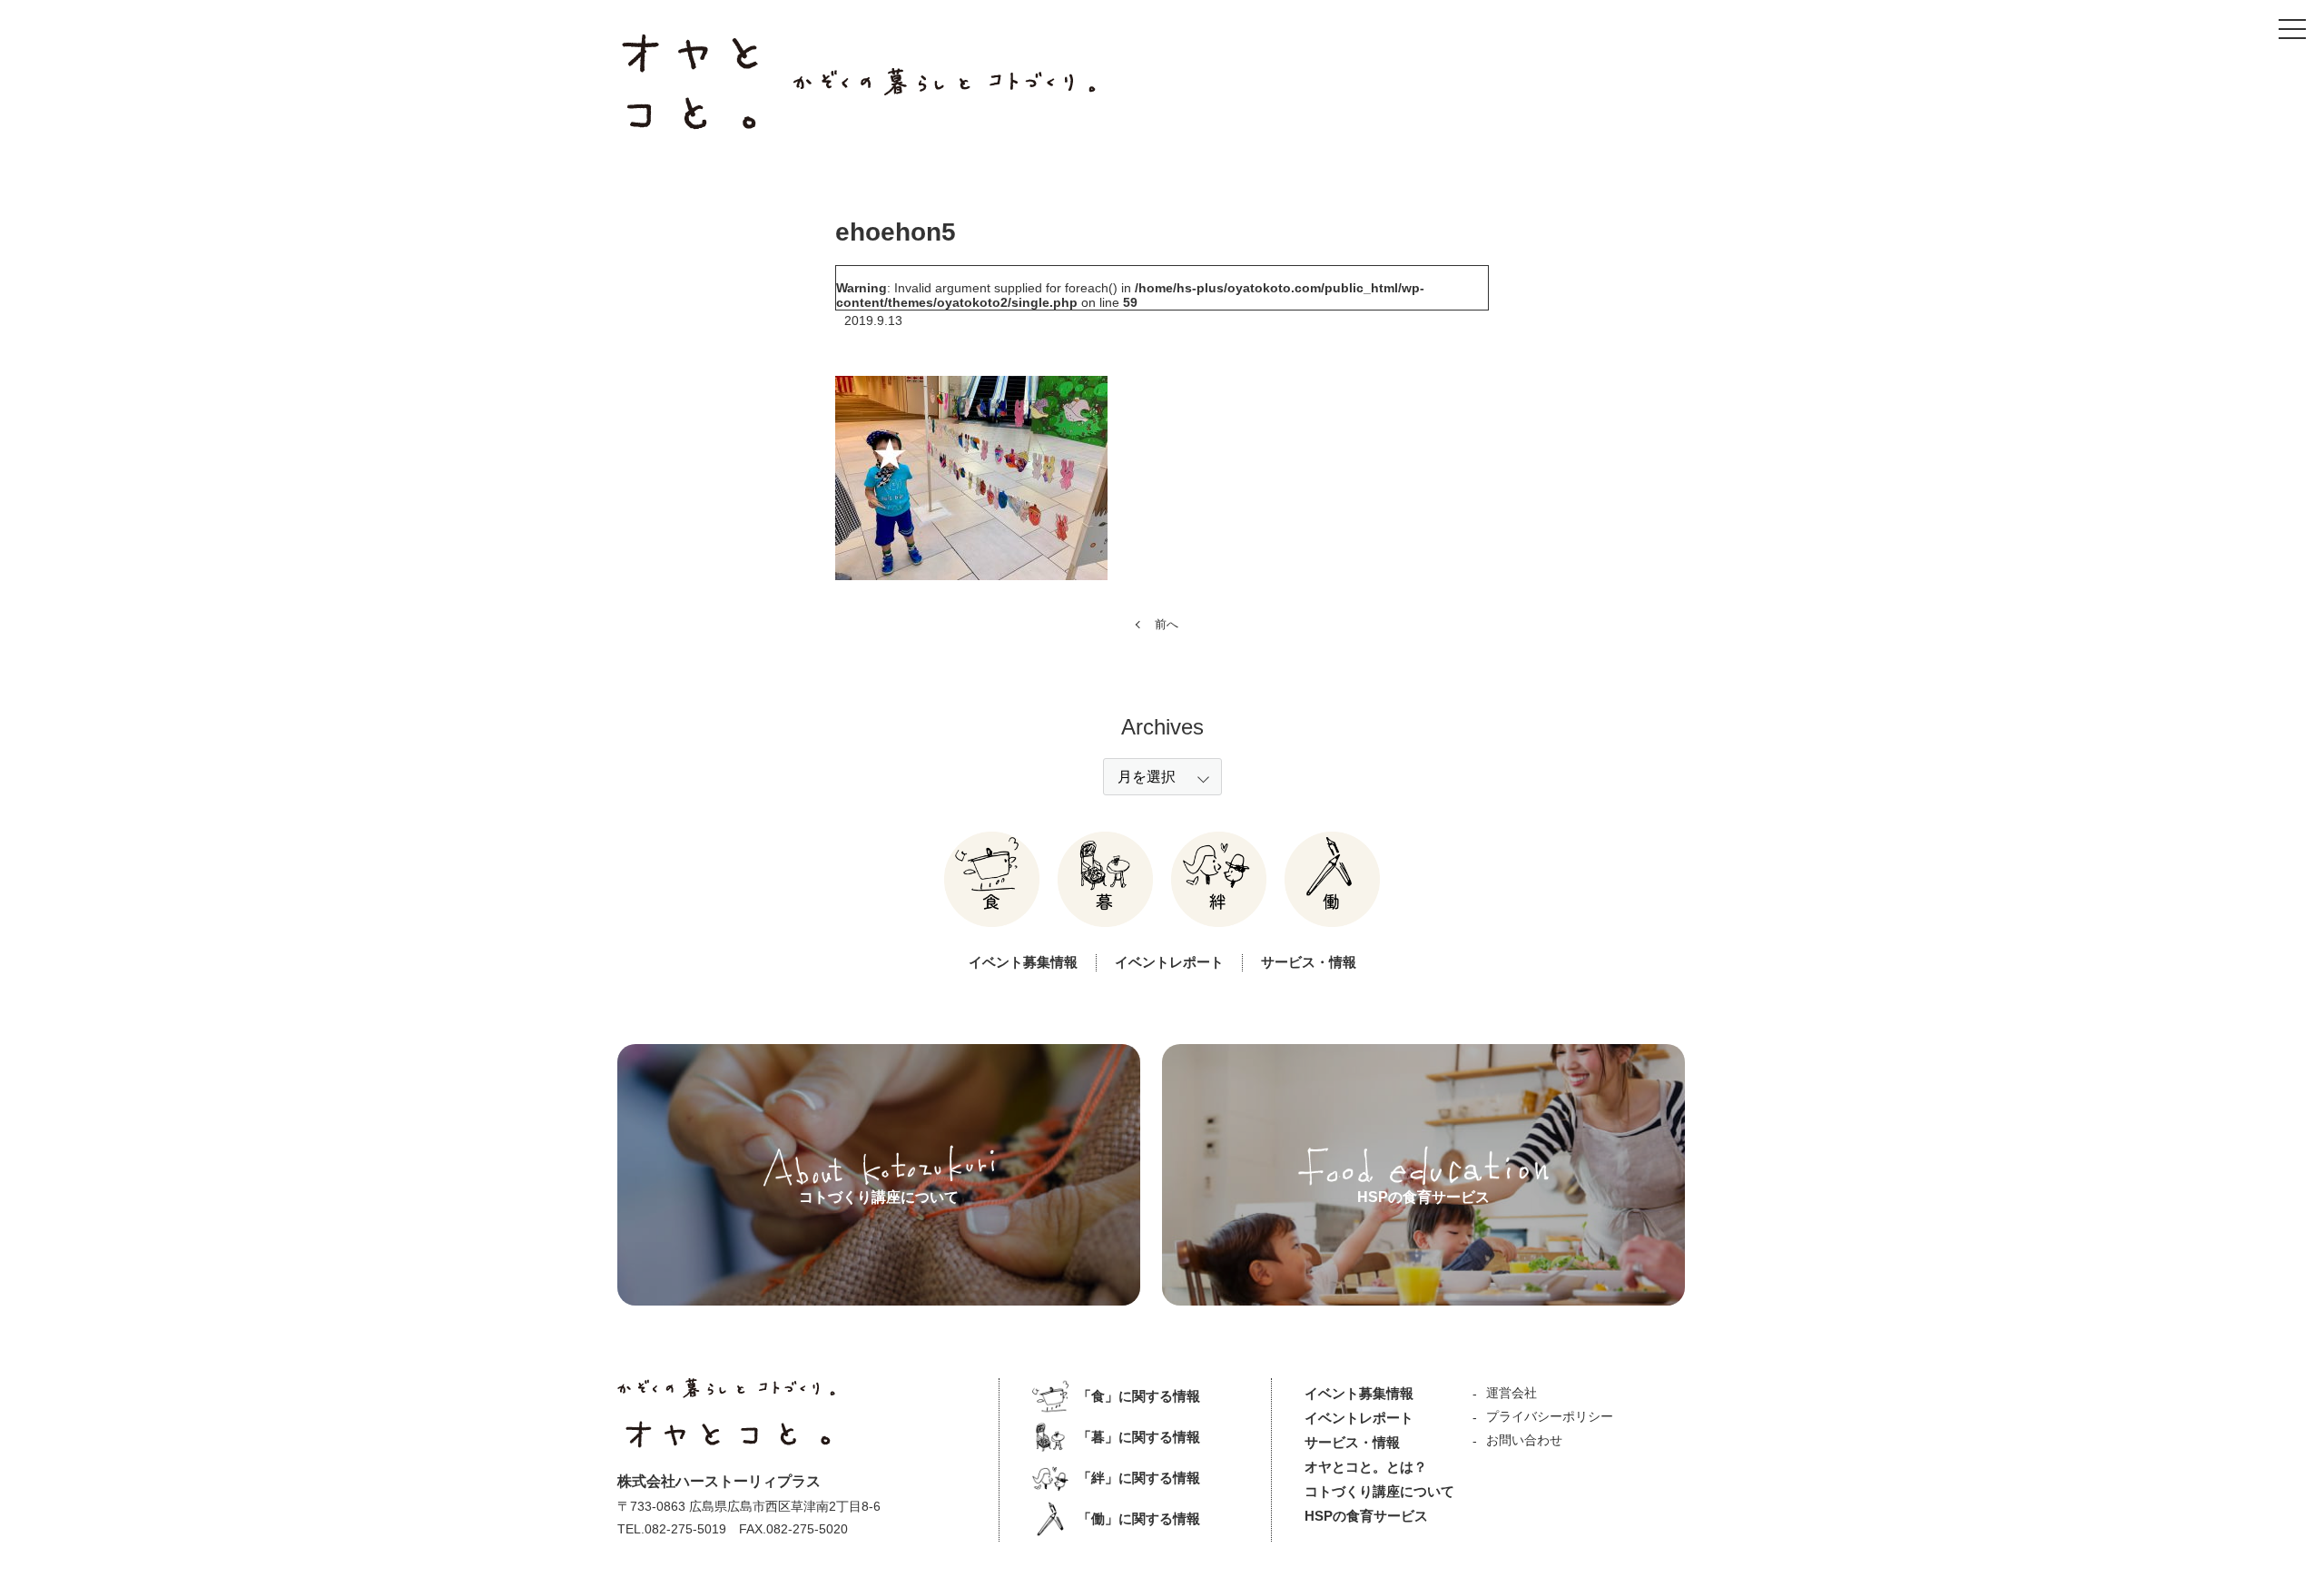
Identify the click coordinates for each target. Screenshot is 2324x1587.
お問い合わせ (1524, 1440)
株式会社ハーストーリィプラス (719, 1481)
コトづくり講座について (1379, 1491)
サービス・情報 (1309, 962)
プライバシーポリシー (1550, 1416)
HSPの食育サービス (1366, 1516)
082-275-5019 (685, 1529)
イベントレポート (1169, 962)
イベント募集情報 (1023, 962)
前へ (1167, 624)
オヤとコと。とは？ (1366, 1467)
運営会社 (1512, 1393)
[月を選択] (1162, 777)
